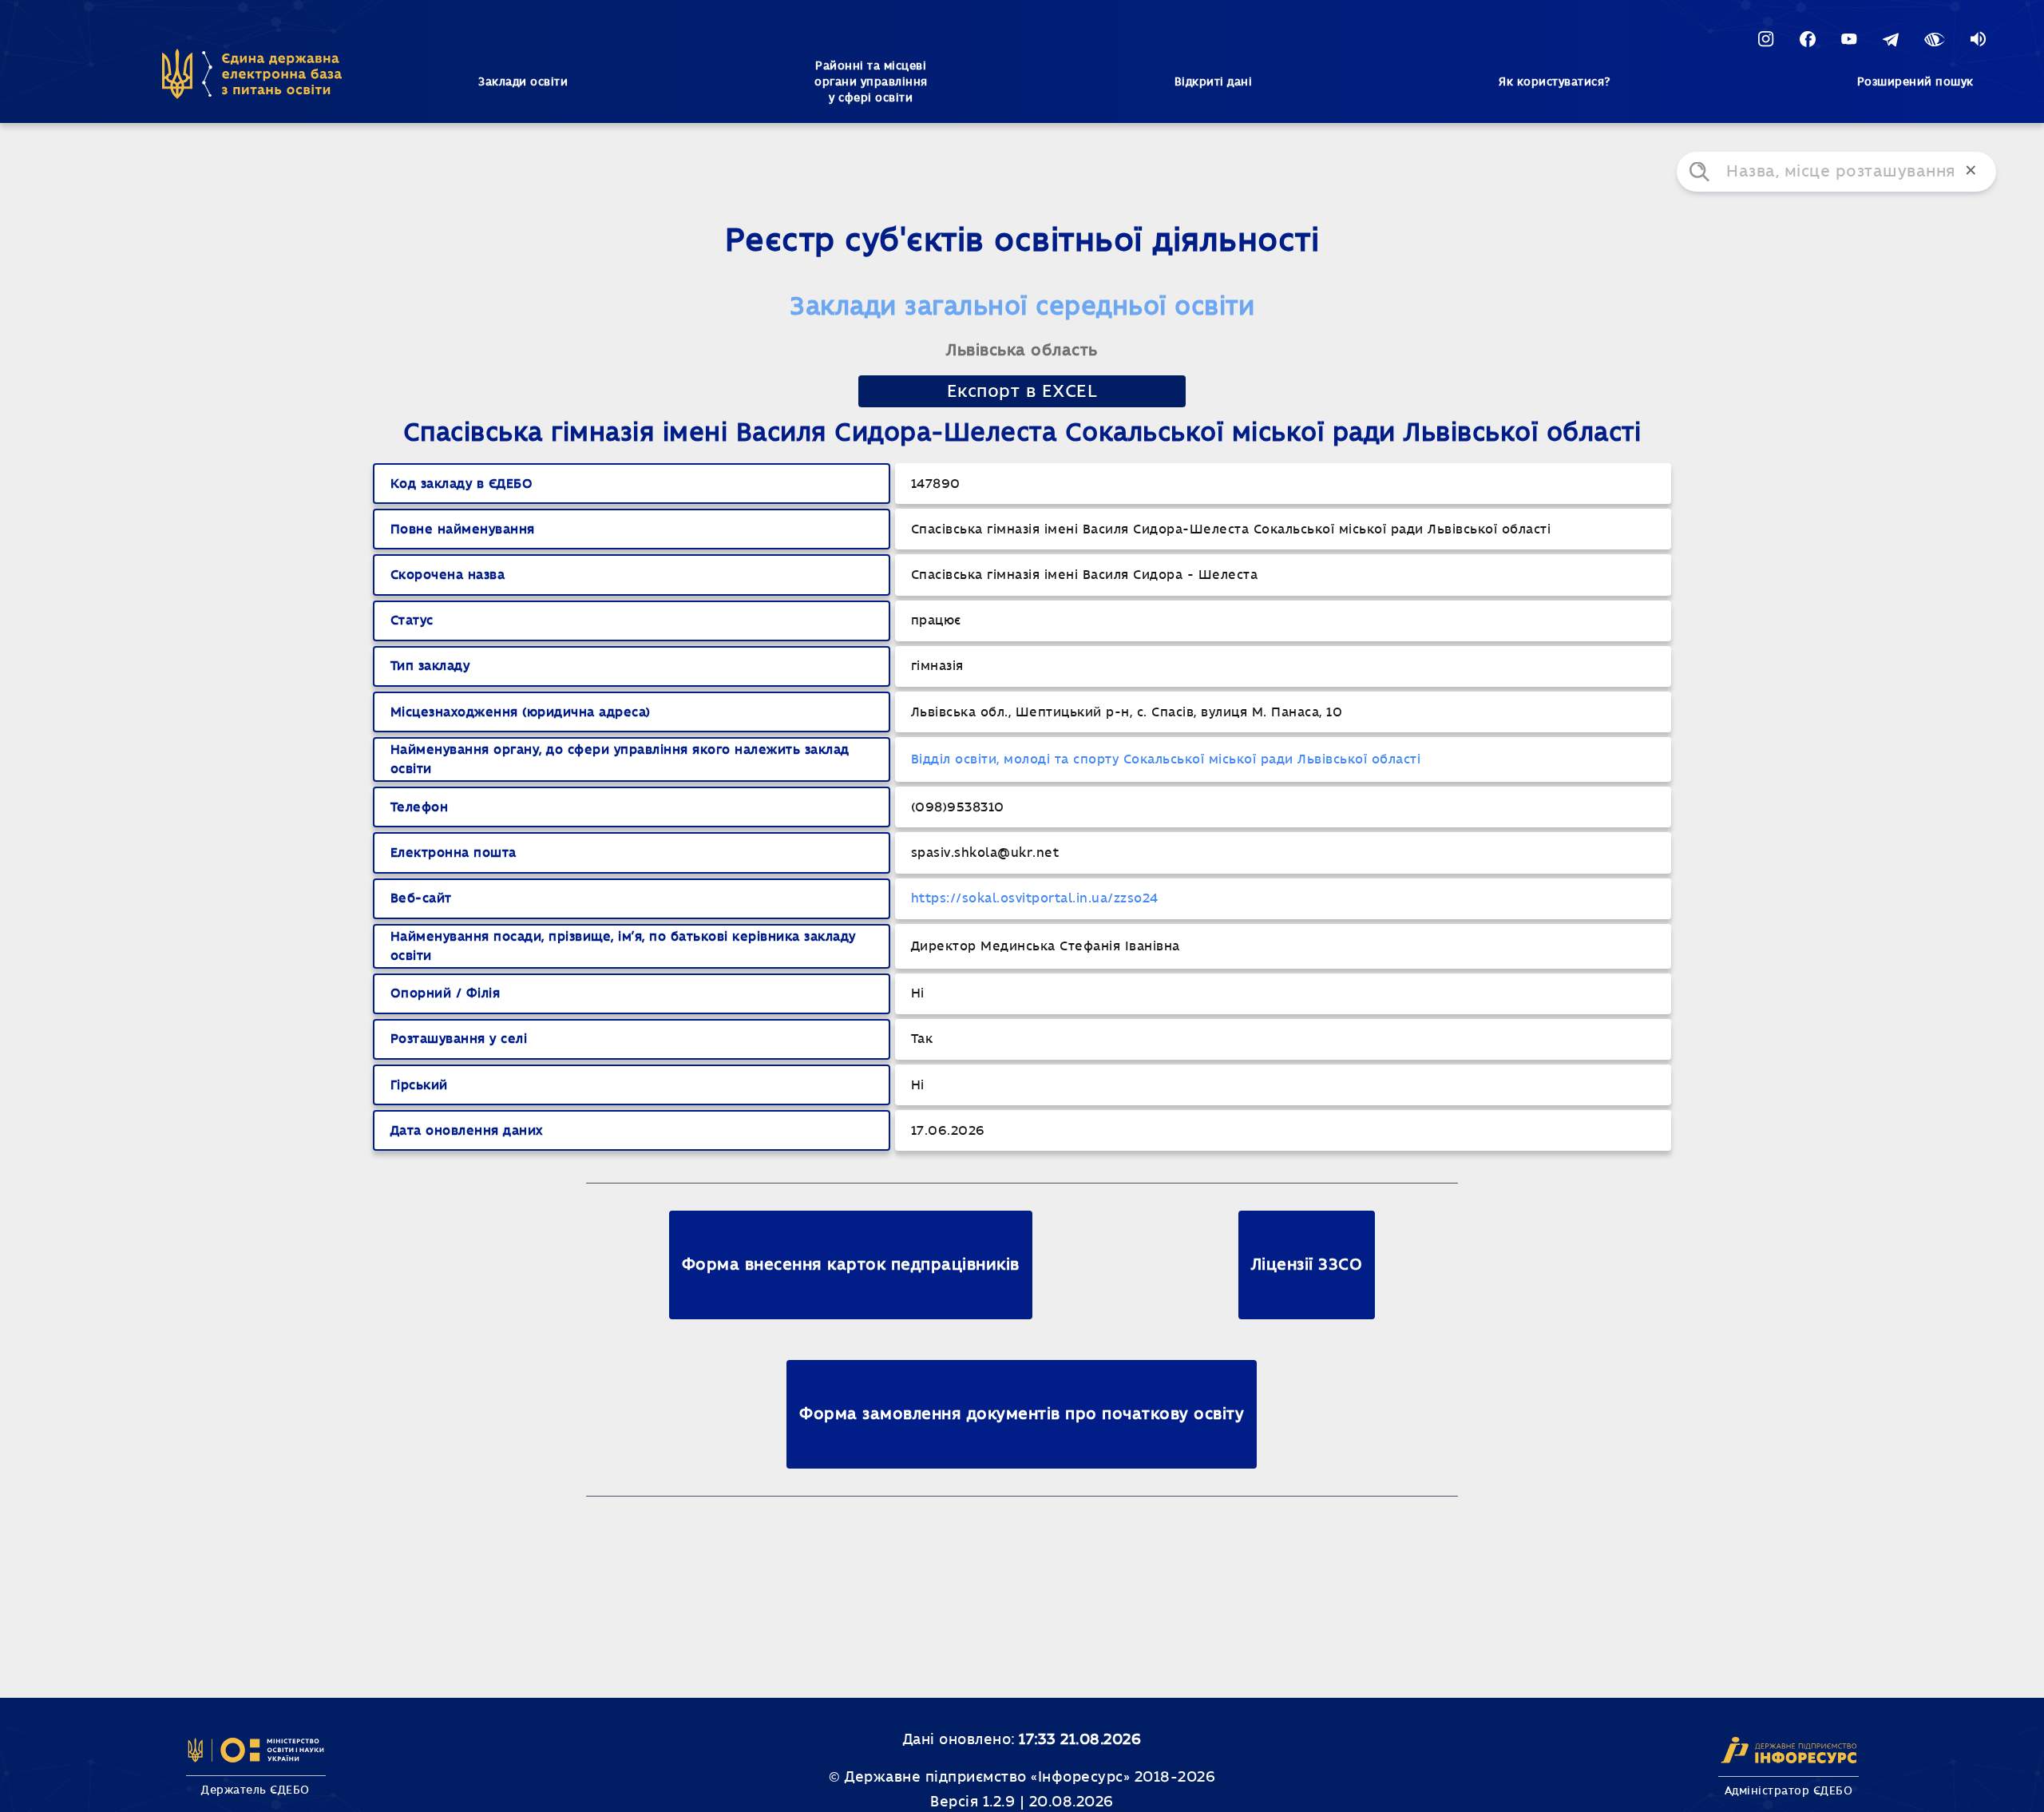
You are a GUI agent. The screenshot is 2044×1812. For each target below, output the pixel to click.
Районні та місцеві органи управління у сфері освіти (871, 82)
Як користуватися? (1555, 82)
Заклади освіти (523, 82)
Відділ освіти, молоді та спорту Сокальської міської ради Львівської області (1166, 759)
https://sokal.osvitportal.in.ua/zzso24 (1035, 898)
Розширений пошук (1915, 82)
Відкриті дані (1214, 82)
